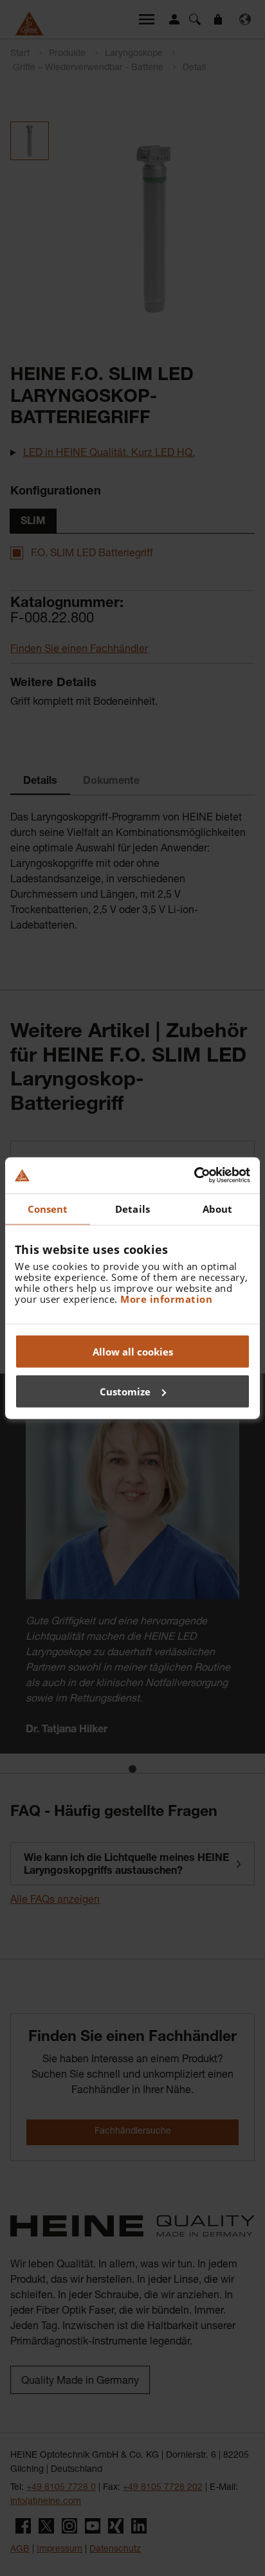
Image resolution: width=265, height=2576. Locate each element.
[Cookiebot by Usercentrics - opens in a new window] (194, 1175)
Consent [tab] (48, 1208)
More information (166, 1299)
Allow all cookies (133, 1352)
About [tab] (218, 1208)
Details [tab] (132, 1208)
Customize (125, 1391)
